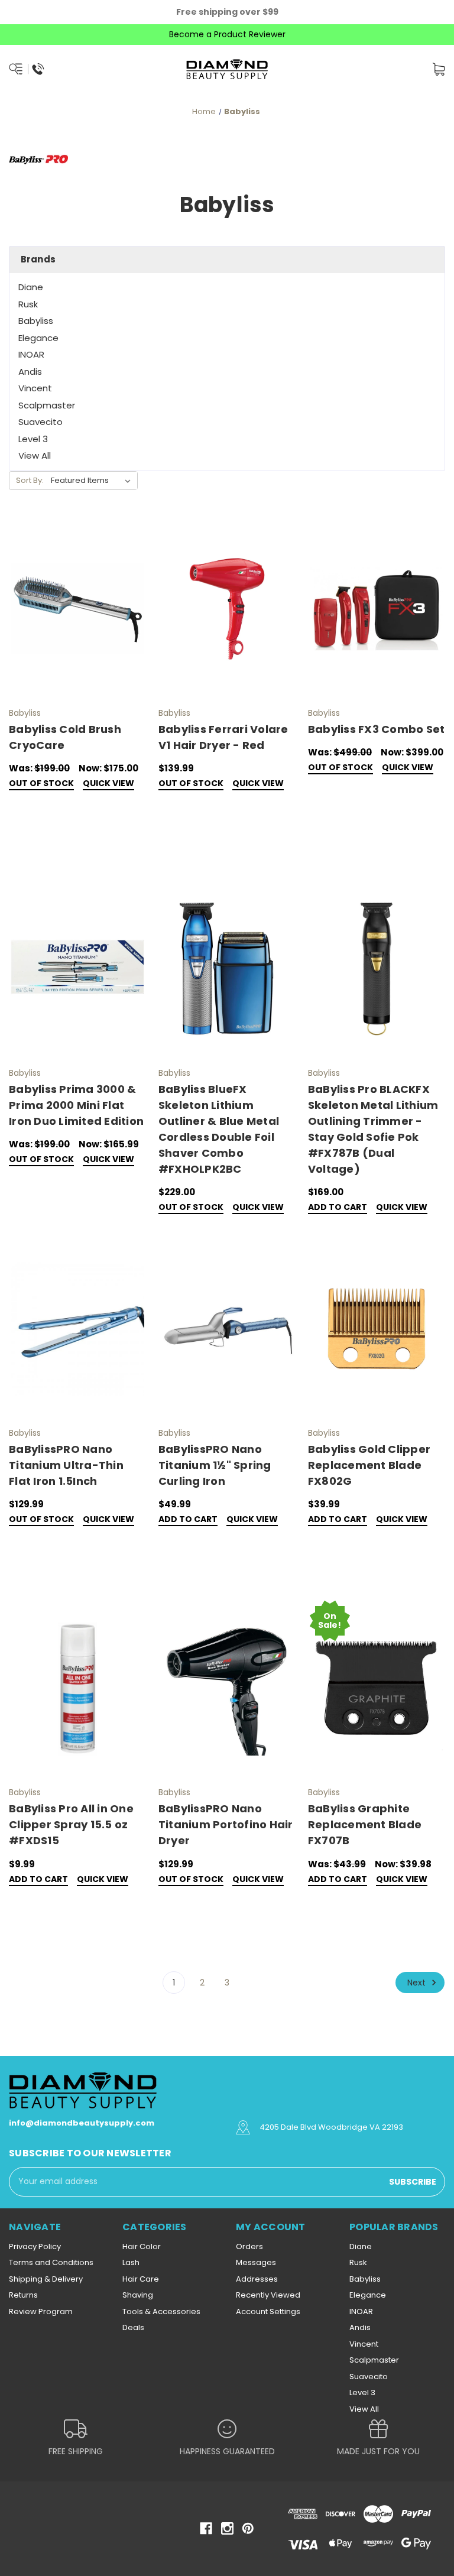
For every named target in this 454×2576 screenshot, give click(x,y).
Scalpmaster (47, 405)
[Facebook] (206, 2528)
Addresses (257, 2279)
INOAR (31, 354)
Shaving (138, 2295)
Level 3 (33, 439)
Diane (31, 287)
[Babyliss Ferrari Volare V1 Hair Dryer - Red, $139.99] (227, 609)
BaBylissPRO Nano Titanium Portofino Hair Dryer (226, 1824)
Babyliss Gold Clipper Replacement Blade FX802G (369, 1465)
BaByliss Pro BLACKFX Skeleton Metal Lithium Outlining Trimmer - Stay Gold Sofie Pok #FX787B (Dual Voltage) (373, 1129)
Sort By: (30, 480)
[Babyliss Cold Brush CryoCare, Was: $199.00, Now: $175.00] (77, 609)
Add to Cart (338, 1208)
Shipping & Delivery (46, 2279)
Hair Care (141, 2279)
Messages (256, 2262)
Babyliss (36, 321)
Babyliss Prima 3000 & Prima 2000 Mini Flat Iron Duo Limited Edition (76, 1105)
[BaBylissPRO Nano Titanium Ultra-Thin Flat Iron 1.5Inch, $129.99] (77, 1329)
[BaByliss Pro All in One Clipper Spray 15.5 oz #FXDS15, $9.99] (77, 1689)
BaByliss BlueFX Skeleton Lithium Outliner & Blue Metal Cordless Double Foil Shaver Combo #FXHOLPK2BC (219, 1129)
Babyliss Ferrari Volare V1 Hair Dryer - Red (223, 737)
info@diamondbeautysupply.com (82, 2123)
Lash (131, 2262)
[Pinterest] (248, 2528)
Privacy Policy (35, 2246)
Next (418, 1982)
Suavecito (40, 422)
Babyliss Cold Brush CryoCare (65, 737)
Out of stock (41, 784)
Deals (133, 2327)
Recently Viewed (268, 2295)
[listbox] (93, 481)
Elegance (38, 338)
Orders (249, 2246)
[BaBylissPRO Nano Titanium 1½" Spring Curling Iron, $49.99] (227, 1329)
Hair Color (142, 2246)
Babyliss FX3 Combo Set (377, 729)
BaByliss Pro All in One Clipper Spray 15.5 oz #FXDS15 (71, 1824)
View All (35, 455)
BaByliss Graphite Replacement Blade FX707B (365, 1824)
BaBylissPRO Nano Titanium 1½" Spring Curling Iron (215, 1465)
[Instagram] (227, 2528)
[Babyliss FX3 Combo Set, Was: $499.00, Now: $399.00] (377, 609)
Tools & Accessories (161, 2311)
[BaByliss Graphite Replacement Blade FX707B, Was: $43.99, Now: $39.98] (377, 1689)
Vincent (35, 388)
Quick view (108, 784)
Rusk (28, 304)
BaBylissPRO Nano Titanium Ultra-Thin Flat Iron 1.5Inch (66, 1465)
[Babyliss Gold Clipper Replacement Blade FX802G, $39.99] (377, 1329)
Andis (30, 372)
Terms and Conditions (51, 2262)
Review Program (41, 2311)
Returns (23, 2295)
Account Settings (268, 2311)
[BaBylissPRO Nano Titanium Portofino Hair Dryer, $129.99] (227, 1689)
